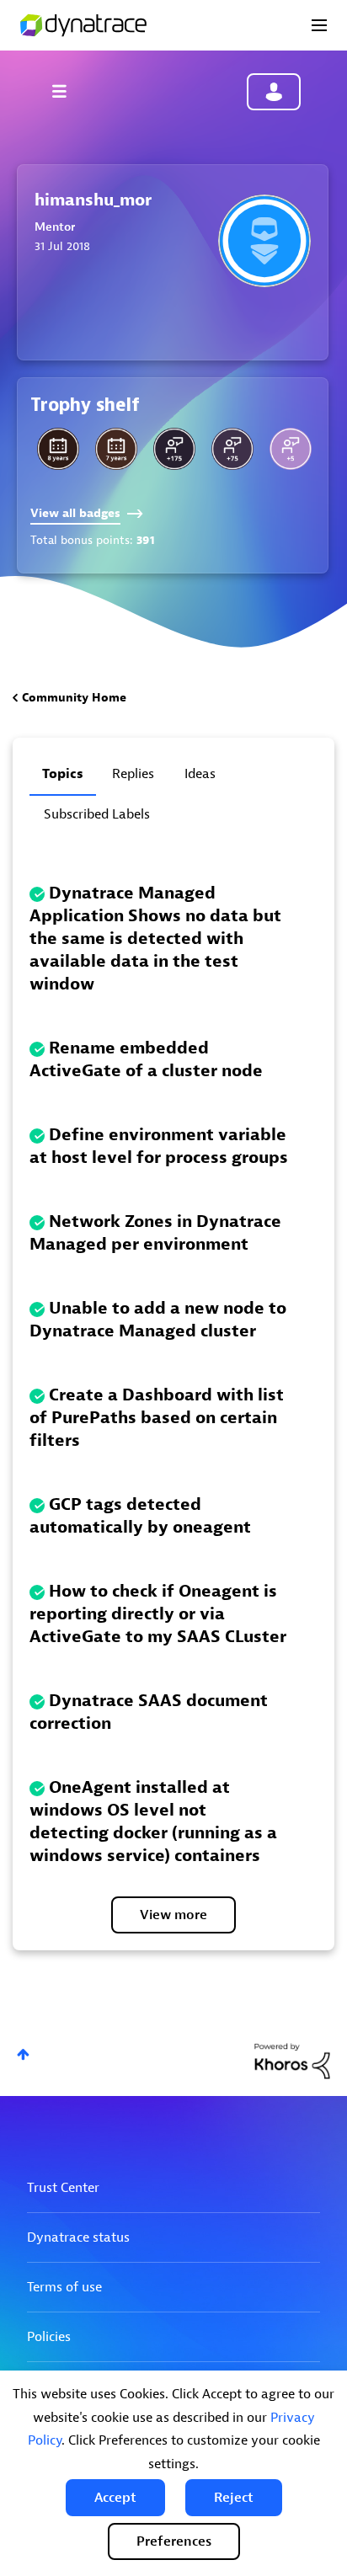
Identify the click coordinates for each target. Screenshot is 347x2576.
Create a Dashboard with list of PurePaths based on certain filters (157, 1418)
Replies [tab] (133, 774)
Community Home (74, 698)
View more (173, 1915)
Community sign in (274, 92)
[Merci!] (291, 449)
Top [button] (23, 2054)
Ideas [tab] (200, 774)
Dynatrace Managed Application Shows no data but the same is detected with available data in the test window (155, 939)
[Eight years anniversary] (58, 449)
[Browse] (67, 91)
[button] (115, 2498)
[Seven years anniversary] (116, 449)
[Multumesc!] (232, 449)
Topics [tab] (63, 774)
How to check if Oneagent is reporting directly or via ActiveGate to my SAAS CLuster (158, 1614)
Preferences (174, 2541)
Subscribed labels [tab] (97, 814)
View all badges (75, 513)
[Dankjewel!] (174, 449)
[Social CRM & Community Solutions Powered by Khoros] (292, 2060)
